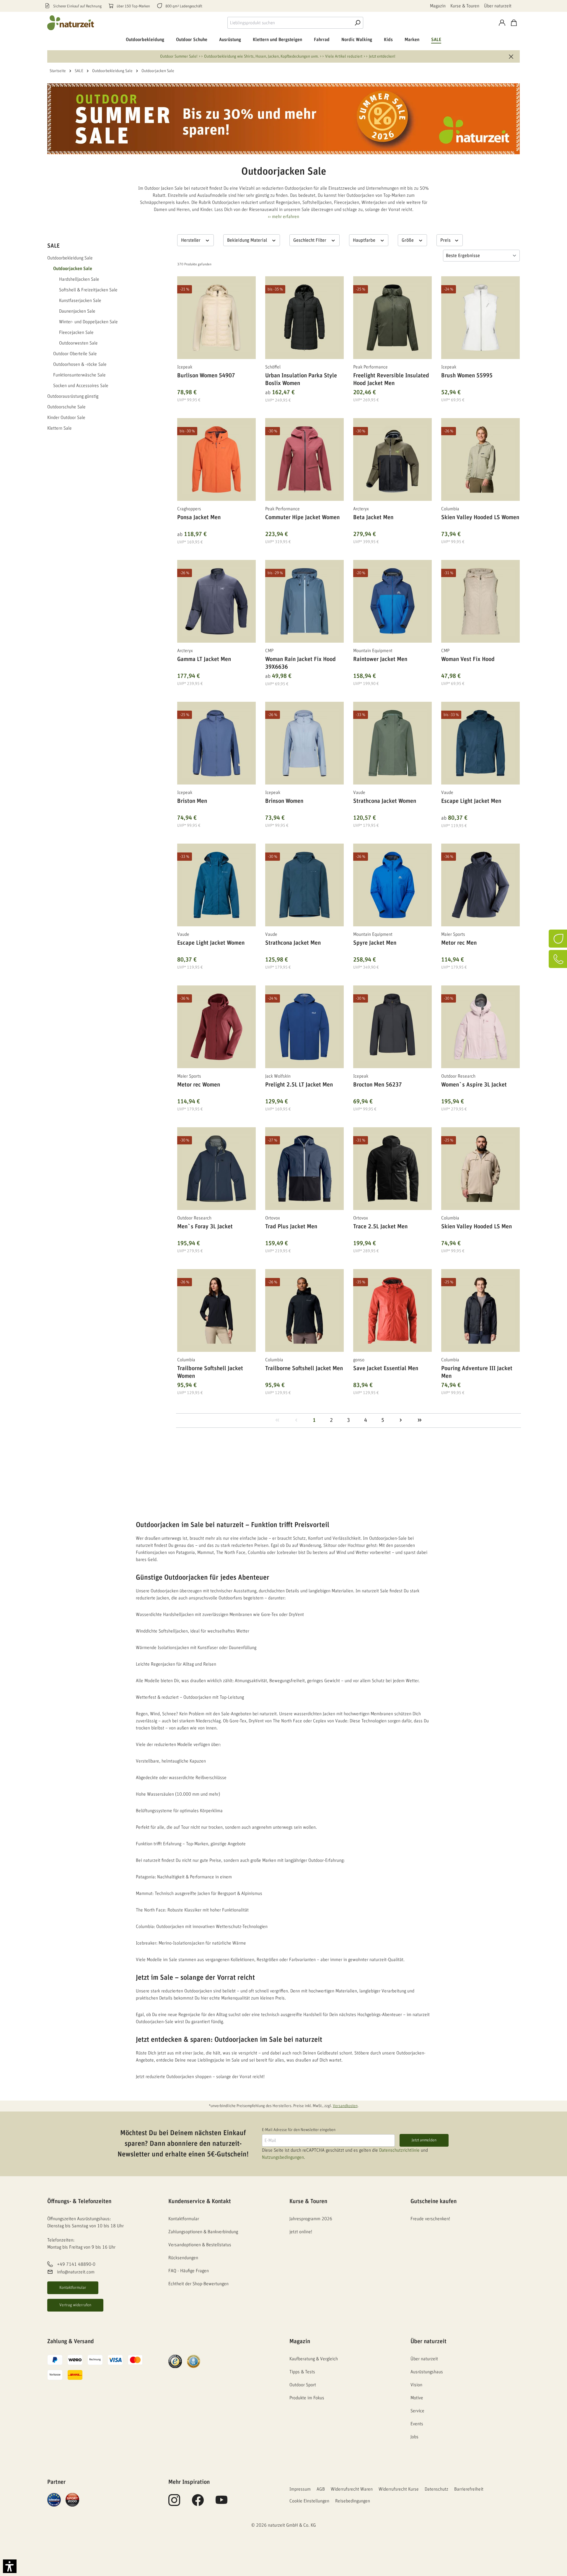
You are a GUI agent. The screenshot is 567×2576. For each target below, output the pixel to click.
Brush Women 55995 (467, 376)
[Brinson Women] (304, 743)
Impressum (300, 2489)
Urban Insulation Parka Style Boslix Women (301, 379)
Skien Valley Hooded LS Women (480, 517)
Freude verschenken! (430, 2219)
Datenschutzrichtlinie (399, 2150)
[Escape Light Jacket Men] (480, 743)
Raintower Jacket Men (380, 659)
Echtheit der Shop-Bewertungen (198, 2284)
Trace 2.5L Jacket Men (380, 1227)
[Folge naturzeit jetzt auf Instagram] (174, 2503)
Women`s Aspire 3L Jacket (474, 1085)
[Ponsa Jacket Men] (216, 459)
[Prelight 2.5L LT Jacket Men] (304, 1027)
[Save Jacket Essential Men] (392, 1310)
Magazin (438, 6)
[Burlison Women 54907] (216, 318)
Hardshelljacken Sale (79, 279)
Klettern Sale (60, 428)
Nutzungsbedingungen (283, 2157)
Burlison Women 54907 (206, 376)
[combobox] (290, 23)
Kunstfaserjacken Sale (80, 301)
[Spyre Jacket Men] (392, 885)
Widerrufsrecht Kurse (399, 2489)
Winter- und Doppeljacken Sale (88, 322)
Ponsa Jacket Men (199, 517)
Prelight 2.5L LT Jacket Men (299, 1085)
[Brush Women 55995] (480, 318)
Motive (417, 2398)
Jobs (414, 2437)
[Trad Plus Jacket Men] (304, 1169)
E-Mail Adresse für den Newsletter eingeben (299, 2130)
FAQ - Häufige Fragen (189, 2271)
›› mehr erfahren (283, 217)
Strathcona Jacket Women (385, 801)
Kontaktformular (73, 2288)
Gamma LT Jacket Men (204, 659)
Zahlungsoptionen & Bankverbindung (203, 2232)
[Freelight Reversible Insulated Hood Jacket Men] (392, 318)
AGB (321, 2489)
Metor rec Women (199, 1085)
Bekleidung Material (248, 240)
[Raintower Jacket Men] (392, 601)
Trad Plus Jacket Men (291, 1227)
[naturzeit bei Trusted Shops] (175, 2361)
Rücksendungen (183, 2258)
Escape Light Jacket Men (471, 801)
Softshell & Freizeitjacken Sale (88, 290)
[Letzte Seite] (420, 1421)
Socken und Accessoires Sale (81, 386)
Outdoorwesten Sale (78, 343)
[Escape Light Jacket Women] (216, 885)
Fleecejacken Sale (76, 332)
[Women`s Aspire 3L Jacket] (480, 1027)
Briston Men (192, 801)
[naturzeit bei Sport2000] (72, 2499)
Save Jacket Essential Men (386, 1368)
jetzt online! (301, 2232)
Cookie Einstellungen (309, 2501)
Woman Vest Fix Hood (468, 659)
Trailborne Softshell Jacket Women (210, 1372)
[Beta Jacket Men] (392, 459)
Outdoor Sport (303, 2385)
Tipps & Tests (302, 2372)
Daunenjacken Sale (77, 311)
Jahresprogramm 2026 (311, 2219)
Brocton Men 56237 (378, 1085)
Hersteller (191, 240)
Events (417, 2424)
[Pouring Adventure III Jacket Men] (480, 1310)
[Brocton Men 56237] (392, 1027)
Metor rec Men (459, 943)
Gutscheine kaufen (434, 2201)
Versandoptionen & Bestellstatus (200, 2245)
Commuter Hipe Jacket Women (302, 517)
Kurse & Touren (465, 6)
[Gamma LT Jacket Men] (216, 601)
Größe (408, 240)
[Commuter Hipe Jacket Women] (304, 459)
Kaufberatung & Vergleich (314, 2359)
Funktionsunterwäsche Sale (79, 375)
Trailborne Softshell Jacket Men (304, 1368)
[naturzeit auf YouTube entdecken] (221, 2503)
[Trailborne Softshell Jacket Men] (304, 1310)
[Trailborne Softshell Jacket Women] (216, 1310)
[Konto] (502, 23)
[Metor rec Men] (480, 885)
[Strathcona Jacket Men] (304, 885)
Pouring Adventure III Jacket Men (477, 1372)
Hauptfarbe (365, 240)
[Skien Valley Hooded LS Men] (480, 1169)
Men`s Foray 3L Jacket (205, 1227)
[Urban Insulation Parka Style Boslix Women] (304, 318)
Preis (446, 240)
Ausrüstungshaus (427, 2372)
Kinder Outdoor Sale (66, 418)
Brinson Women (284, 801)
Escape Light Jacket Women (211, 943)
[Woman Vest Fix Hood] (480, 601)
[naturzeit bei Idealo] (54, 2499)
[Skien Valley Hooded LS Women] (480, 459)
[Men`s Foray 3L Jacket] (216, 1169)
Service (417, 2411)
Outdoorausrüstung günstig (73, 396)
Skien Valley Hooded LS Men (476, 1227)
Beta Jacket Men (373, 517)
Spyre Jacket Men (375, 943)
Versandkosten (345, 2106)
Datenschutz (436, 2489)
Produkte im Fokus (307, 2398)
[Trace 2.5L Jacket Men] (392, 1169)
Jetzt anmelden (424, 2140)
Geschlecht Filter (310, 240)
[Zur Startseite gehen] (71, 23)
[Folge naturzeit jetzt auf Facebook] (198, 2503)
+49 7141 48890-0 (76, 2264)
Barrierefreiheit (469, 2489)
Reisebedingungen (353, 2501)
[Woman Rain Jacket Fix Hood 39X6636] (304, 601)
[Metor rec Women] (216, 1027)
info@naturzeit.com (76, 2272)
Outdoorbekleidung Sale (70, 258)
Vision (416, 2385)
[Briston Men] (216, 743)
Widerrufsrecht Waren (352, 2489)
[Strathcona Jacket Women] (392, 743)
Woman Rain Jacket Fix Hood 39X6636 (300, 663)
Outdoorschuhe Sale (66, 407)
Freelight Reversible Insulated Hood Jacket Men (391, 379)
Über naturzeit (498, 6)
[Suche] (357, 23)
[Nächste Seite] (401, 1421)
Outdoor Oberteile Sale (75, 354)
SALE (53, 246)
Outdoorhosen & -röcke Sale (80, 364)
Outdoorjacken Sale (73, 269)
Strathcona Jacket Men (293, 943)
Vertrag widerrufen (75, 2305)
